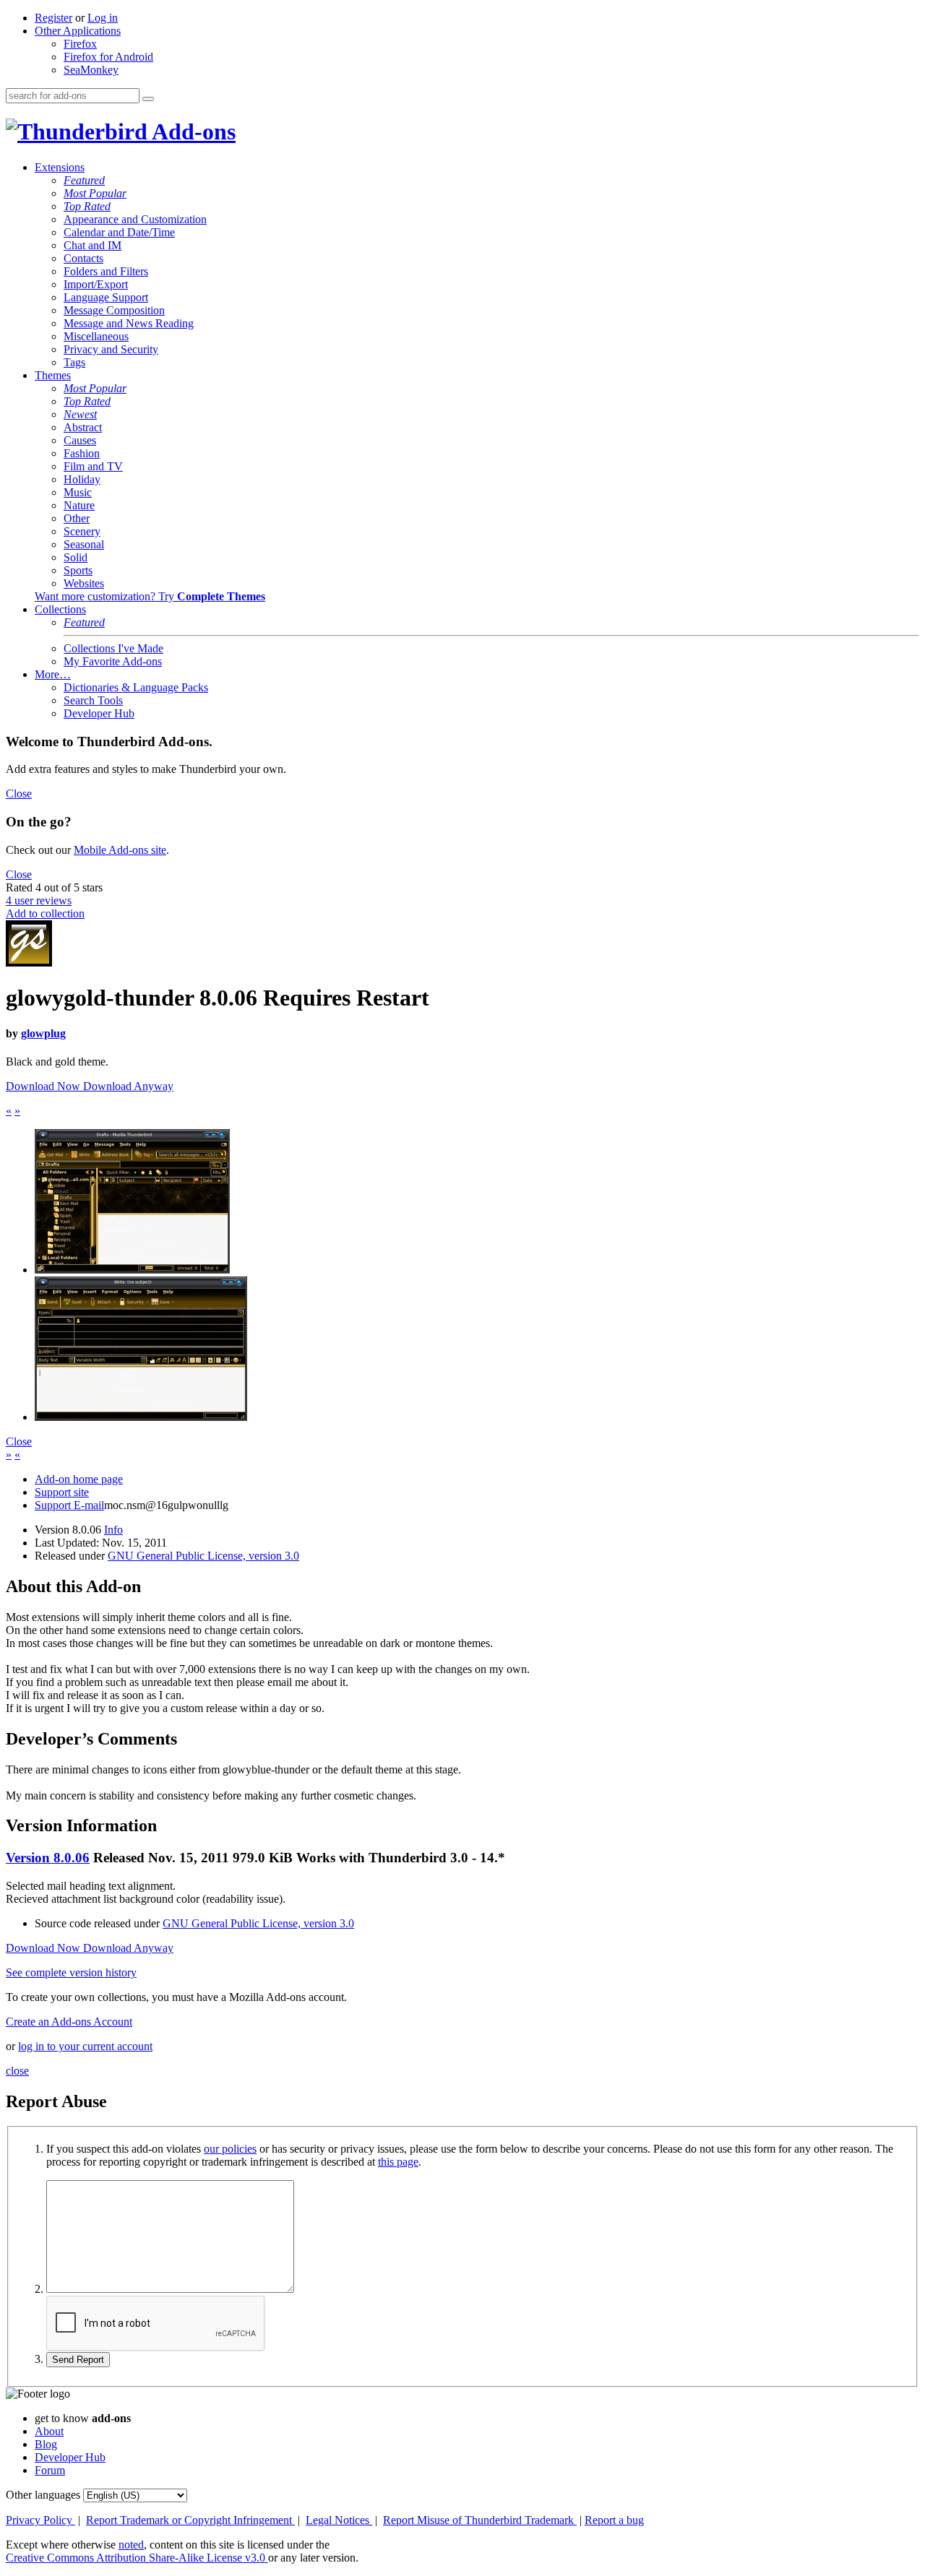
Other (77, 518)
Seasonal (84, 544)
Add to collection (45, 913)
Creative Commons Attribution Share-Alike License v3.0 (137, 2558)
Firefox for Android (108, 57)
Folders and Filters (106, 271)
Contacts (83, 258)
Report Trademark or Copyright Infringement (190, 2520)
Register (53, 18)
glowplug (43, 1033)
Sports (78, 570)
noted (131, 2545)
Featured (84, 180)
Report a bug (614, 2520)
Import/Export (96, 284)
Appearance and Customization (135, 219)
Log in (103, 18)
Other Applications (78, 31)
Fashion (82, 453)
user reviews (39, 900)
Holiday (82, 479)
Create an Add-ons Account (69, 2022)
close (17, 2071)
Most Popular (95, 193)
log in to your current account (85, 2046)
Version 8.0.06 (48, 1858)
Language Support (106, 297)
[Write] (141, 1417)
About (49, 2431)
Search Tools (93, 700)
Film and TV (93, 466)
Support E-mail (69, 1505)
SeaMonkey (91, 70)
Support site (62, 1492)
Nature (79, 505)
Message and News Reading (129, 323)
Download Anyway (128, 1086)
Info (113, 1530)
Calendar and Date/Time (119, 232)
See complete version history (71, 1972)
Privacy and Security (111, 349)
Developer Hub (99, 713)
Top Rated (87, 206)
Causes (80, 440)
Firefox (80, 44)
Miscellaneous (96, 336)
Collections (60, 609)
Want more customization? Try (150, 596)
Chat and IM (92, 245)
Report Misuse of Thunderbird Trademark (480, 2520)
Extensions (60, 167)
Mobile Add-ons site (120, 850)
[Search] (148, 99)
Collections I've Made (113, 648)
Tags (74, 362)
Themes (53, 375)
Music (78, 492)
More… (53, 674)
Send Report (78, 2360)
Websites (84, 583)
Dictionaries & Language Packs (136, 687)
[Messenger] (132, 1270)
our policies (230, 2149)
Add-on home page (79, 1479)
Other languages (43, 2495)
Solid (76, 557)
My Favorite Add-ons (113, 661)
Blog (46, 2444)
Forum (50, 2470)
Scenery (82, 531)
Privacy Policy (40, 2520)
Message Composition (114, 310)
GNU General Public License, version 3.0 (203, 1556)
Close (19, 794)
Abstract (83, 427)
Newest (80, 414)
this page (398, 2162)
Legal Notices (339, 2520)
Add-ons (192, 131)
